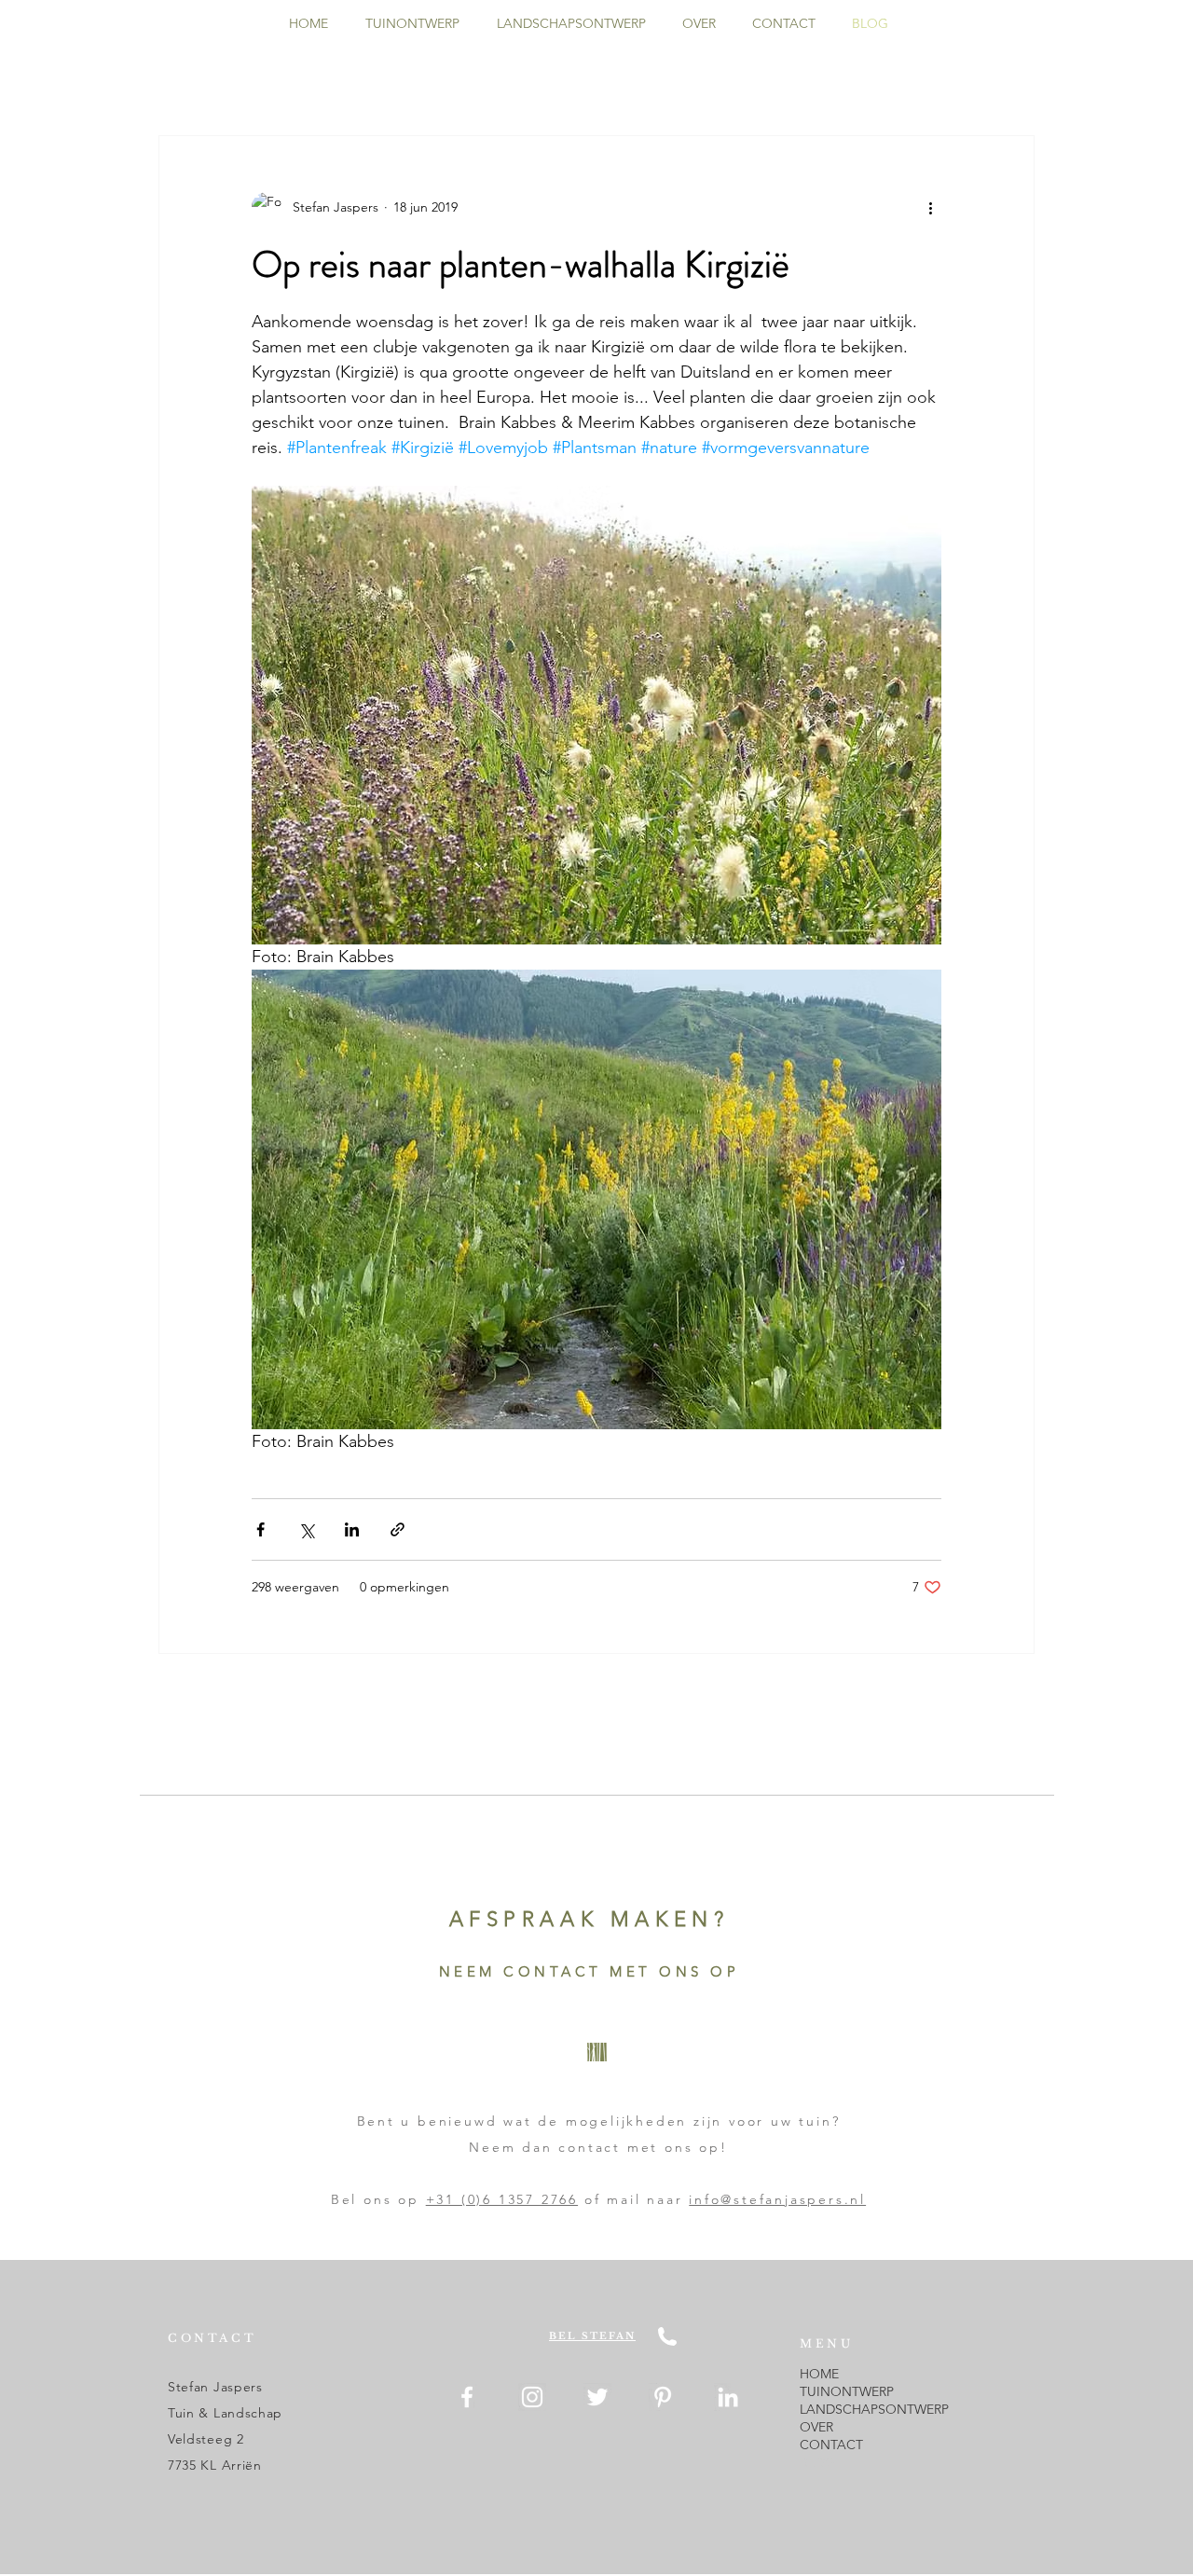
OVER (816, 2427)
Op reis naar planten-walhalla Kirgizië (521, 264)
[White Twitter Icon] (597, 2397)
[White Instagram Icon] (532, 2397)
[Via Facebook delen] (261, 1529)
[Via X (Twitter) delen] (306, 1529)
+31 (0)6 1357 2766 (502, 2199)
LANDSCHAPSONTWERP (874, 2409)
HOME (819, 2374)
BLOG (818, 2462)
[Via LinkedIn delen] (352, 1529)
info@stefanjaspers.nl (777, 2199)
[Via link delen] (398, 1529)
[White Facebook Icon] (467, 2397)
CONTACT (831, 2445)
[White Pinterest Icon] (663, 2397)
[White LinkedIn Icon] (728, 2397)
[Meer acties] (930, 207)
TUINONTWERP (847, 2391)
